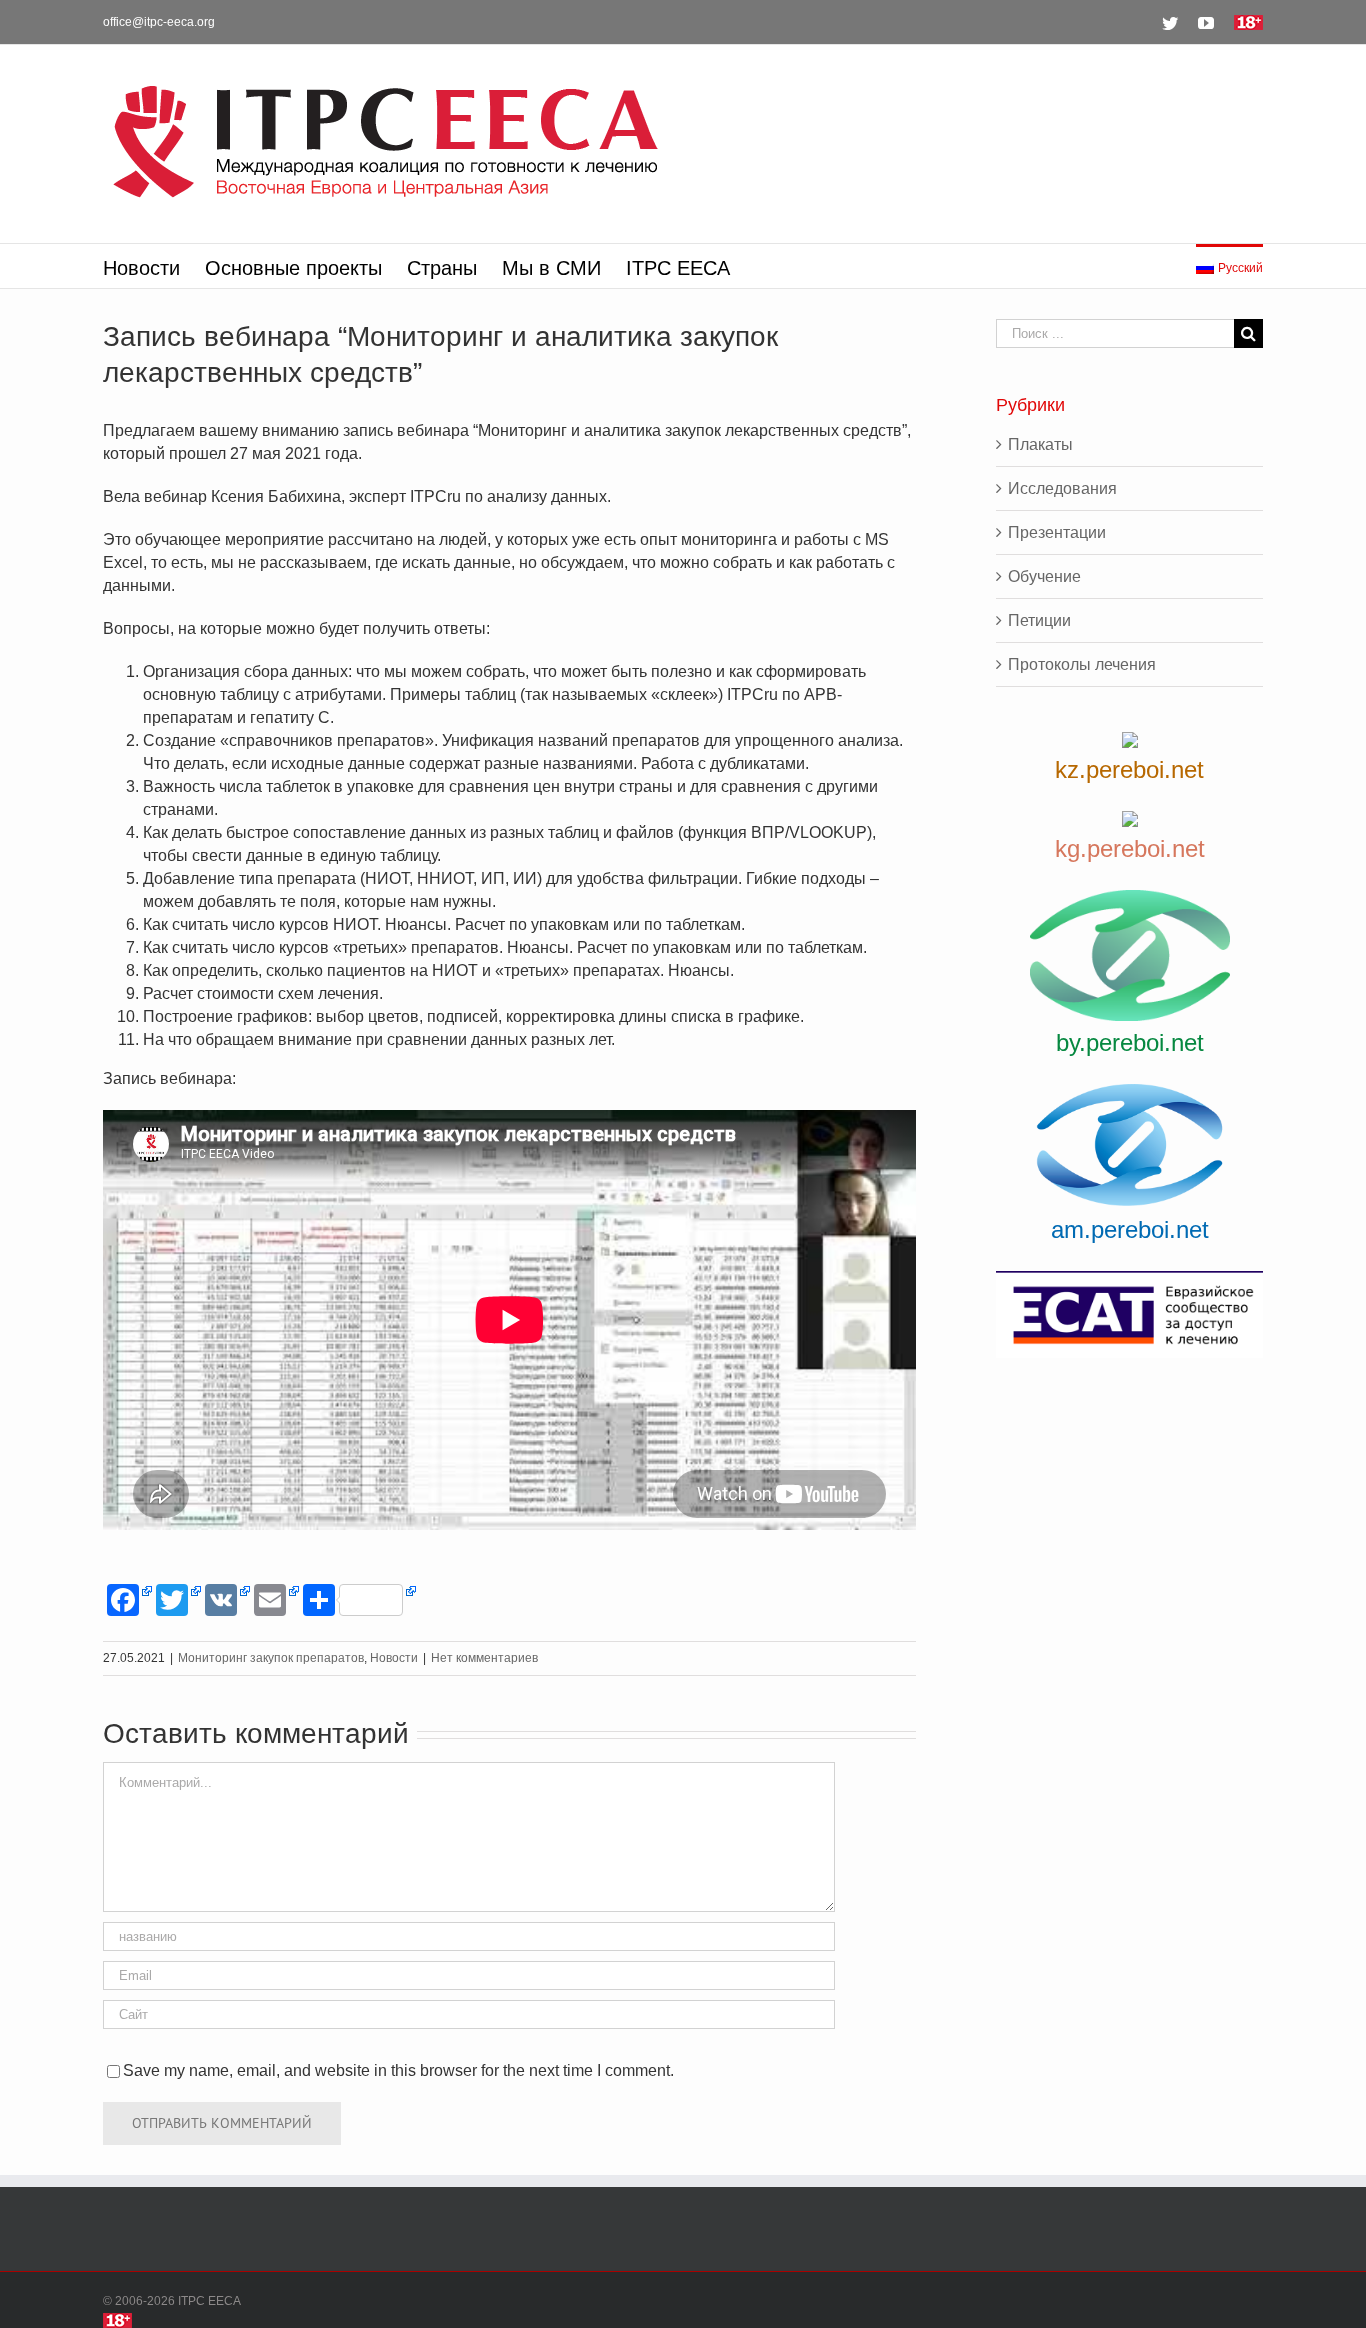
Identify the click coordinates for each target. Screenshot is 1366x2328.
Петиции (1039, 620)
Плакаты (1040, 444)
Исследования (1062, 488)
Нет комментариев (484, 1658)
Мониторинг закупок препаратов (271, 1658)
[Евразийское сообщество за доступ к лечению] (1129, 1314)
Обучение (1044, 576)
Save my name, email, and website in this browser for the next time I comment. (398, 2070)
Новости (394, 1658)
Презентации (1057, 532)
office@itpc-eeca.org (159, 22)
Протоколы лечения (1082, 664)
